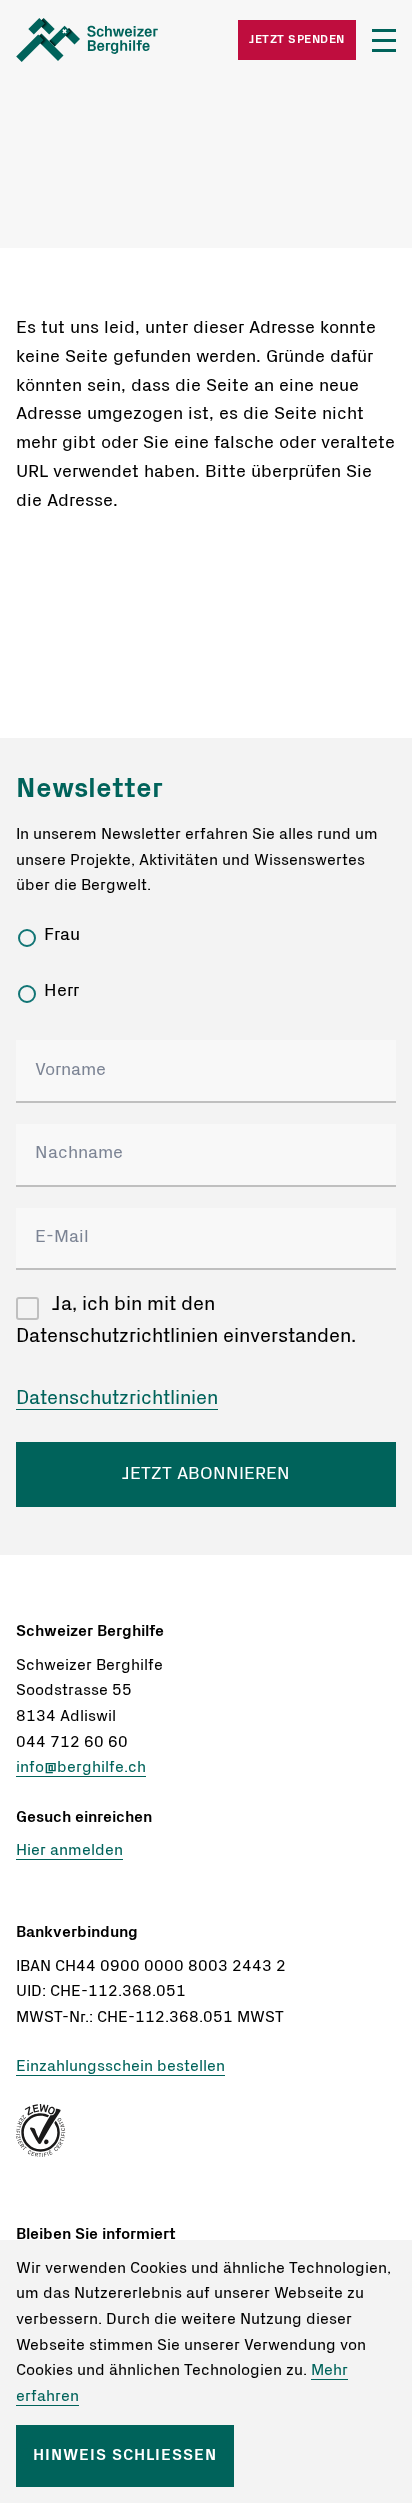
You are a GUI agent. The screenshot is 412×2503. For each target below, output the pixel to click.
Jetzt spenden (297, 39)
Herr (61, 991)
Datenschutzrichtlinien (117, 1398)
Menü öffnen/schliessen (384, 40)
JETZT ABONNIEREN (206, 1474)
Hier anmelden (69, 1850)
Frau (62, 935)
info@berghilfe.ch (81, 1767)
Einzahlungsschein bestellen (120, 2066)
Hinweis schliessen (125, 2455)
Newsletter (89, 788)
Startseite (111, 40)
